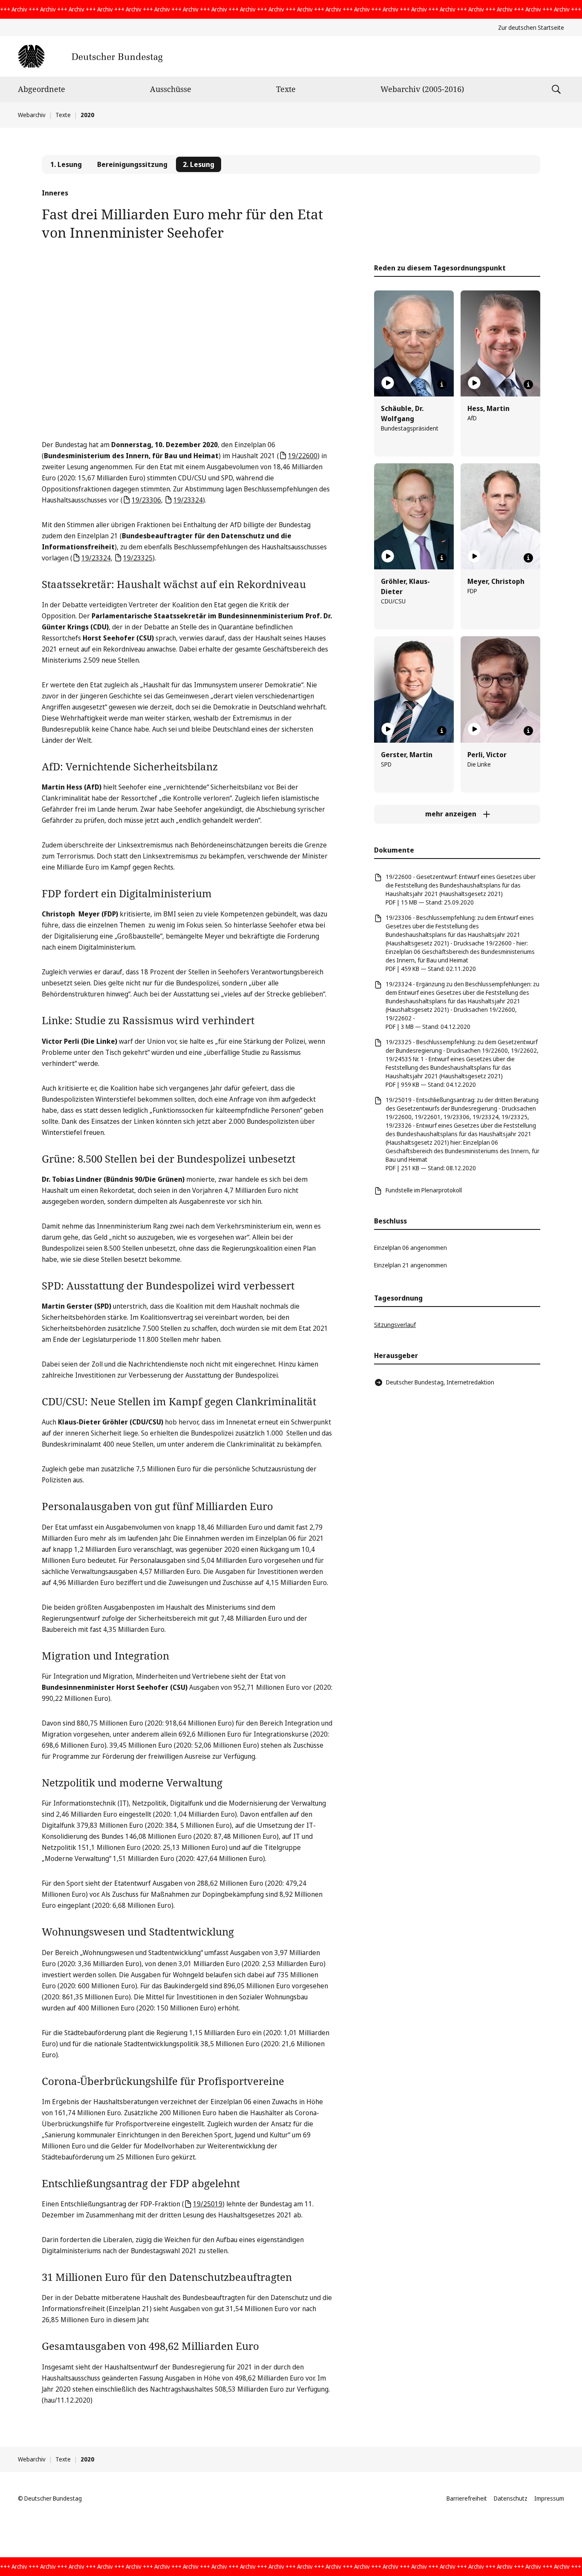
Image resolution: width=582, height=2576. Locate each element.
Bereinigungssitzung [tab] (132, 164)
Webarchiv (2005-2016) (422, 89)
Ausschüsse (171, 89)
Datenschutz (511, 2498)
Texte (286, 89)
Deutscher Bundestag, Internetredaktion (440, 1382)
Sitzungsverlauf (395, 1325)
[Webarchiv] (90, 56)
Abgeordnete (42, 89)
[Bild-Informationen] (442, 385)
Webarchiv (32, 115)
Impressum (549, 2498)
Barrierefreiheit (467, 2498)
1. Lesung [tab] (66, 164)
